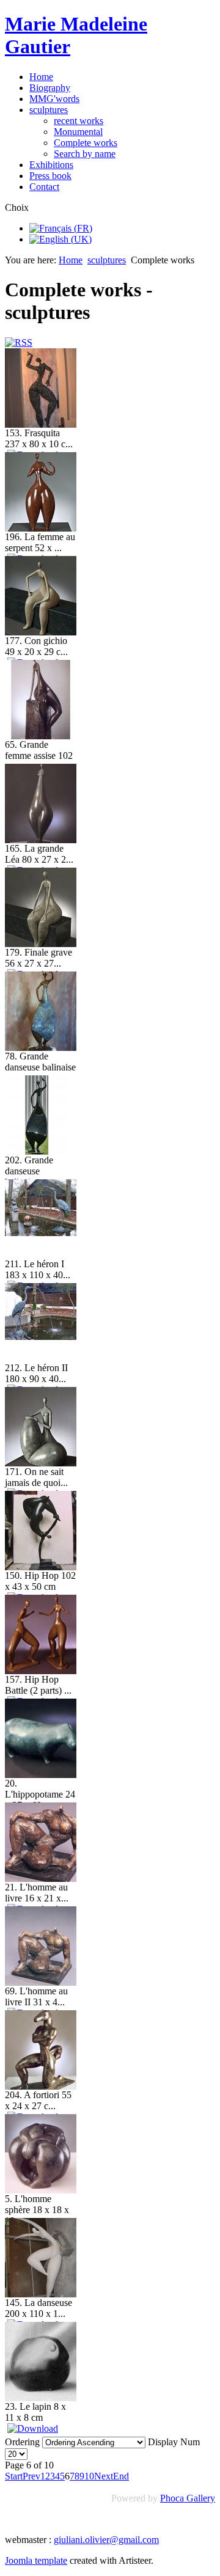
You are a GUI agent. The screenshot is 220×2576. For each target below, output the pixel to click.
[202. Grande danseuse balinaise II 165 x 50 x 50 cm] (37, 1151)
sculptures (49, 110)
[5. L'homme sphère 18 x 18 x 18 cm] (41, 2190)
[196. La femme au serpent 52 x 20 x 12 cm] (41, 528)
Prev (31, 2476)
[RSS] (19, 342)
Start (14, 2476)
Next (104, 2476)
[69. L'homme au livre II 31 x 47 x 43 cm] (41, 1982)
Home (41, 77)
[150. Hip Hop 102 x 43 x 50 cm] (41, 1567)
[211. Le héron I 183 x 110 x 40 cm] (41, 1233)
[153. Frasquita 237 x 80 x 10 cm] (41, 424)
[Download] (33, 2428)
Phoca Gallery (188, 2498)
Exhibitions (51, 165)
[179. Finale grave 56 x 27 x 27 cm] (41, 944)
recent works (79, 121)
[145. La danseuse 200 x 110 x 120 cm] (41, 2294)
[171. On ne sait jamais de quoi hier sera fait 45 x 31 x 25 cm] (41, 1463)
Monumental (78, 132)
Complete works (86, 143)
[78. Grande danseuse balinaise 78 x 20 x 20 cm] (41, 1048)
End (121, 2476)
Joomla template (36, 2560)
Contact (44, 187)
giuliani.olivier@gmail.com (106, 2540)
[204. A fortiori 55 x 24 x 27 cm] (41, 2086)
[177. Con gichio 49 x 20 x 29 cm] (41, 632)
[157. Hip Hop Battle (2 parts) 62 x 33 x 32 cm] (41, 1671)
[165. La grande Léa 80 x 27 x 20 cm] (41, 840)
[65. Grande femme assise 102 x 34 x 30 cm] (41, 736)
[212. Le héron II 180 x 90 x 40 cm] (41, 1337)
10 (89, 2476)
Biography (50, 88)
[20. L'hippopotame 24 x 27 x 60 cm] (41, 1775)
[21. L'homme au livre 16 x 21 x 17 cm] (41, 1879)
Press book (50, 176)
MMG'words (54, 99)
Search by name (85, 154)
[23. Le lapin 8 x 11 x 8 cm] (41, 2398)
